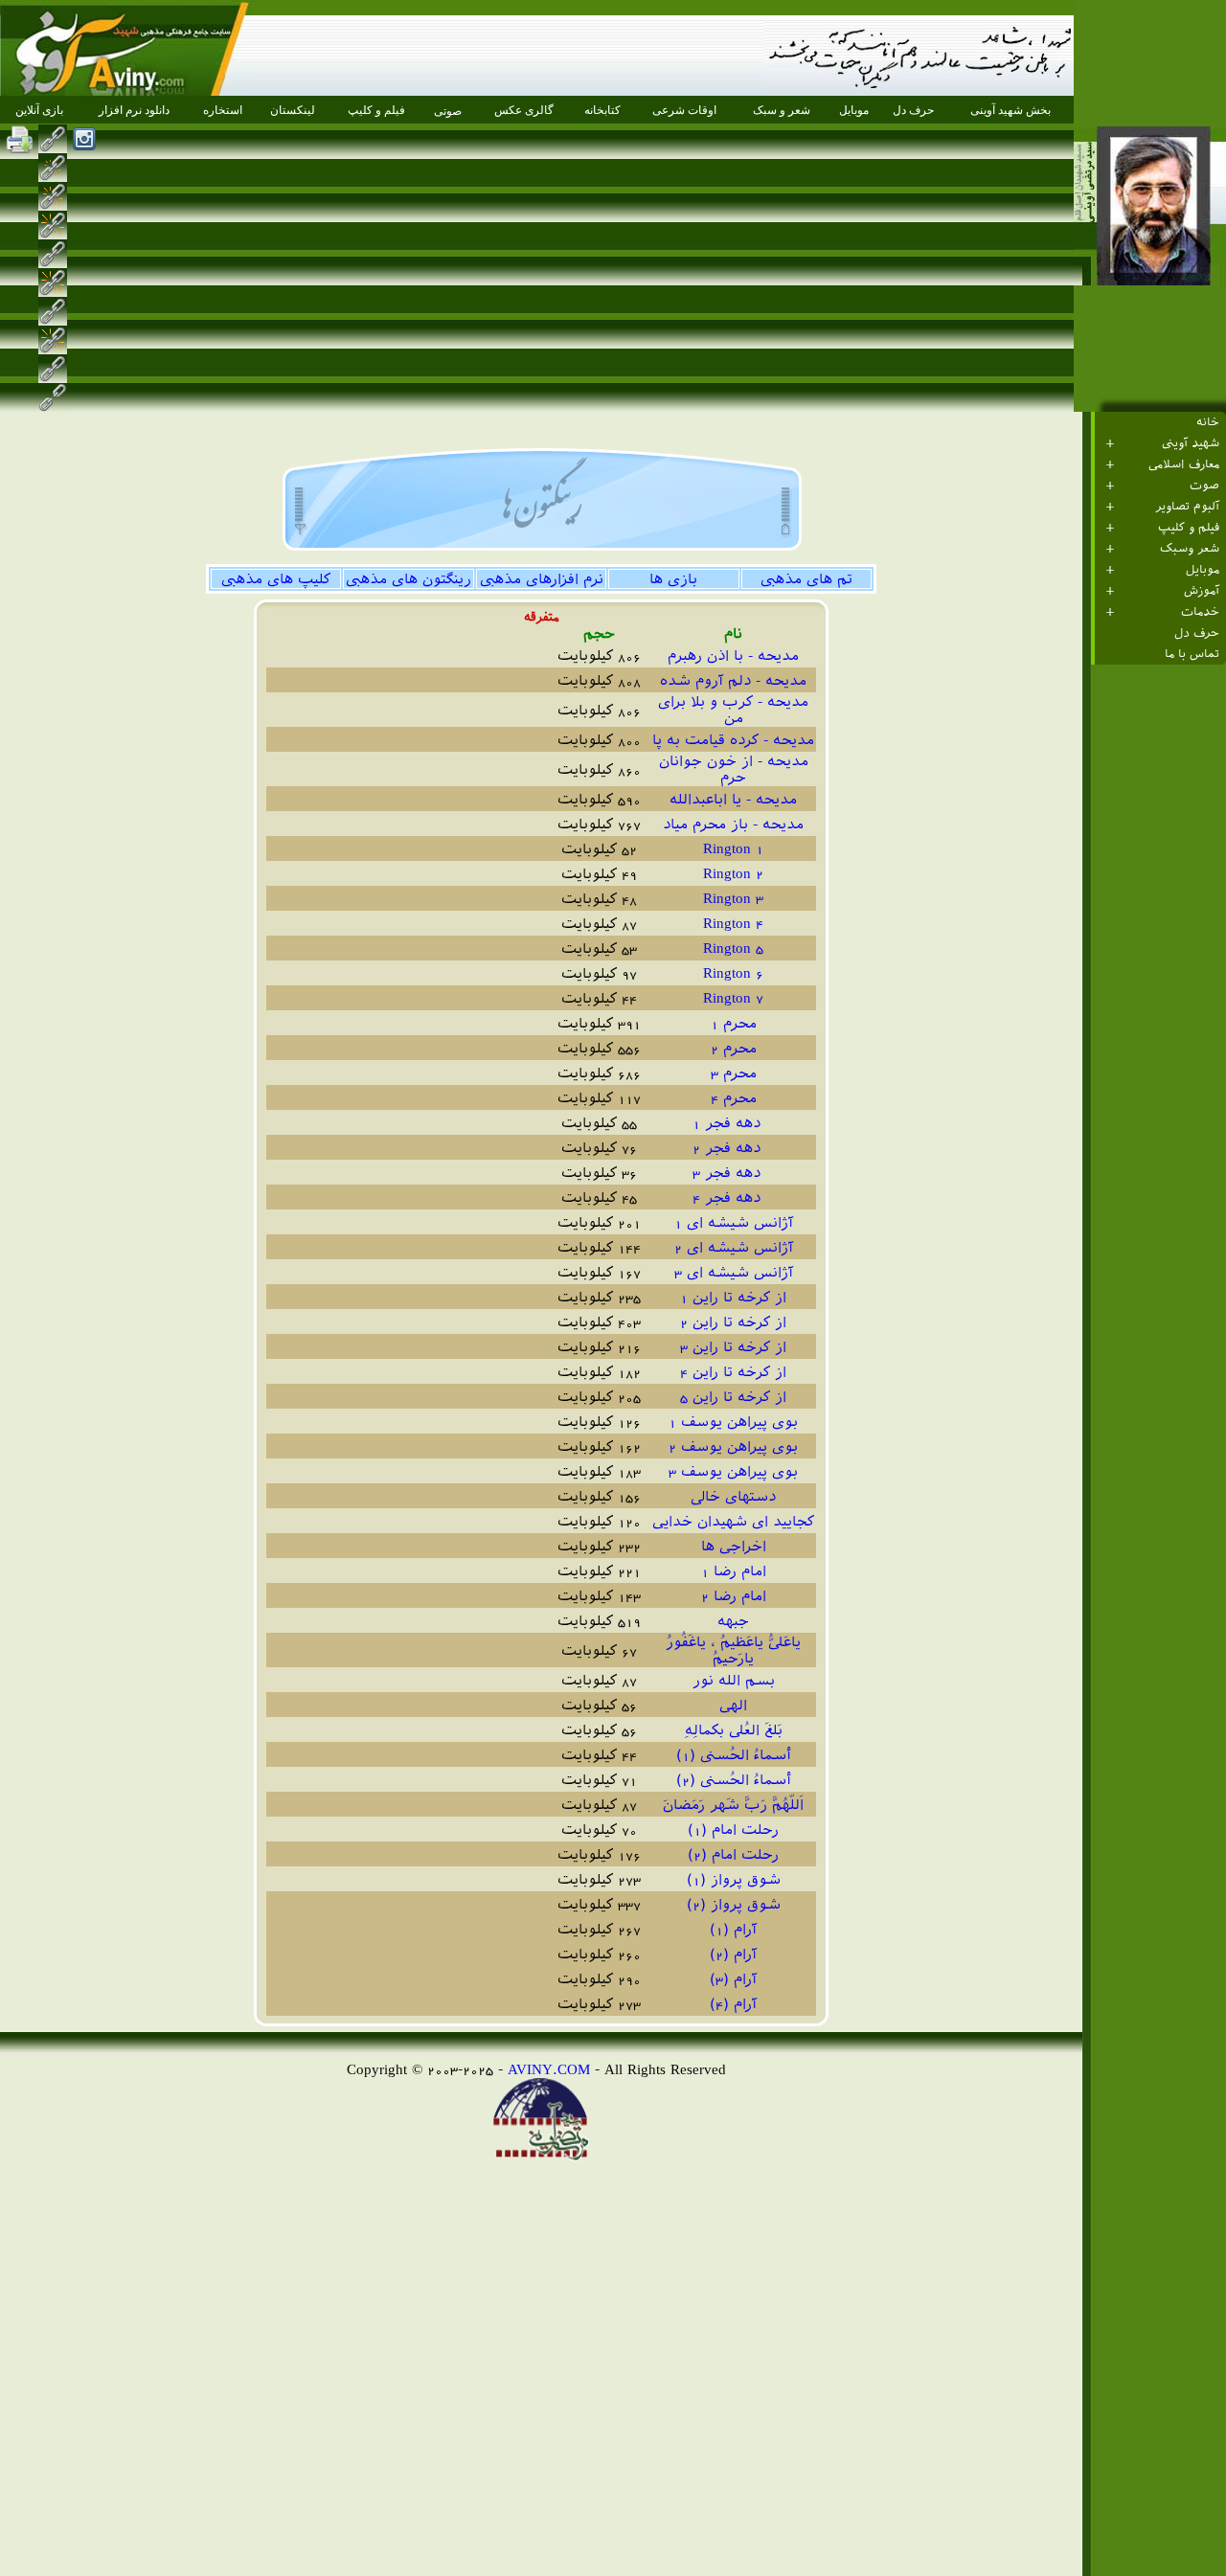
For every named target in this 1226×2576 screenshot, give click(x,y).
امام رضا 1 (734, 1571)
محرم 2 (734, 1048)
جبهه (733, 1621)
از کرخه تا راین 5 (733, 1397)
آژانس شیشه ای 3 (734, 1272)
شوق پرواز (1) (734, 1879)
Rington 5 (733, 948)
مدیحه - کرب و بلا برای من (733, 710)
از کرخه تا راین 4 (733, 1372)
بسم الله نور (734, 1680)
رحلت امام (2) (733, 1854)
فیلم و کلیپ (1189, 528)
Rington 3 (733, 898)
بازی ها (673, 579)
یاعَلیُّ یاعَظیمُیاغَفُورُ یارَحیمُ (733, 1650)
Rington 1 (733, 848)
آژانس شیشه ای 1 (734, 1222)
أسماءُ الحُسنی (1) (734, 1755)
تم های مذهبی (806, 579)
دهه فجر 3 (734, 1173)
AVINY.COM (549, 2069)
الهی (733, 1705)
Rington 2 (733, 873)
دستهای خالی (733, 1496)
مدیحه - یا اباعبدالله (733, 799)
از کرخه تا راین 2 (733, 1322)
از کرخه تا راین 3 (733, 1347)
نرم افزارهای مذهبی (542, 579)
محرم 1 (734, 1023)
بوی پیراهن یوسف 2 (733, 1446)
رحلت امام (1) (733, 1830)
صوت (1204, 486)
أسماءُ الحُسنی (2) (734, 1780)
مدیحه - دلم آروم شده (733, 680)
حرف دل (1197, 633)
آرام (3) (733, 1979)
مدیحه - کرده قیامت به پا (733, 740)
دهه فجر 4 (734, 1198)
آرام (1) (733, 1929)
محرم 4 (734, 1098)
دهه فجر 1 (734, 1123)
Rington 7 (733, 997)
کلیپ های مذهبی (276, 579)
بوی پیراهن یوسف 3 (733, 1471)
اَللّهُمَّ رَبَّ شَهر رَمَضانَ (733, 1805)
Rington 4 (733, 923)
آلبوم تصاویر (1187, 507)
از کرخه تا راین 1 (733, 1297)
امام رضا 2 (734, 1596)
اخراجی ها (734, 1546)
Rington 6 (733, 972)
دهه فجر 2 (734, 1148)
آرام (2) (733, 1954)
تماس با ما (1192, 654)
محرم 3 (734, 1073)
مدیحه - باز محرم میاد (733, 824)
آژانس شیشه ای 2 (734, 1247)
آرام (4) (733, 2004)
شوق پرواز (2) (734, 1904)
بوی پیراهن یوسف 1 (733, 1422)
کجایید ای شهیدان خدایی (733, 1521)
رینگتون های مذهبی (409, 579)
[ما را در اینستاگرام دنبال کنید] (84, 139)
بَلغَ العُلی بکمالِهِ (734, 1730)
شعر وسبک (1190, 549)
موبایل (1203, 570)
